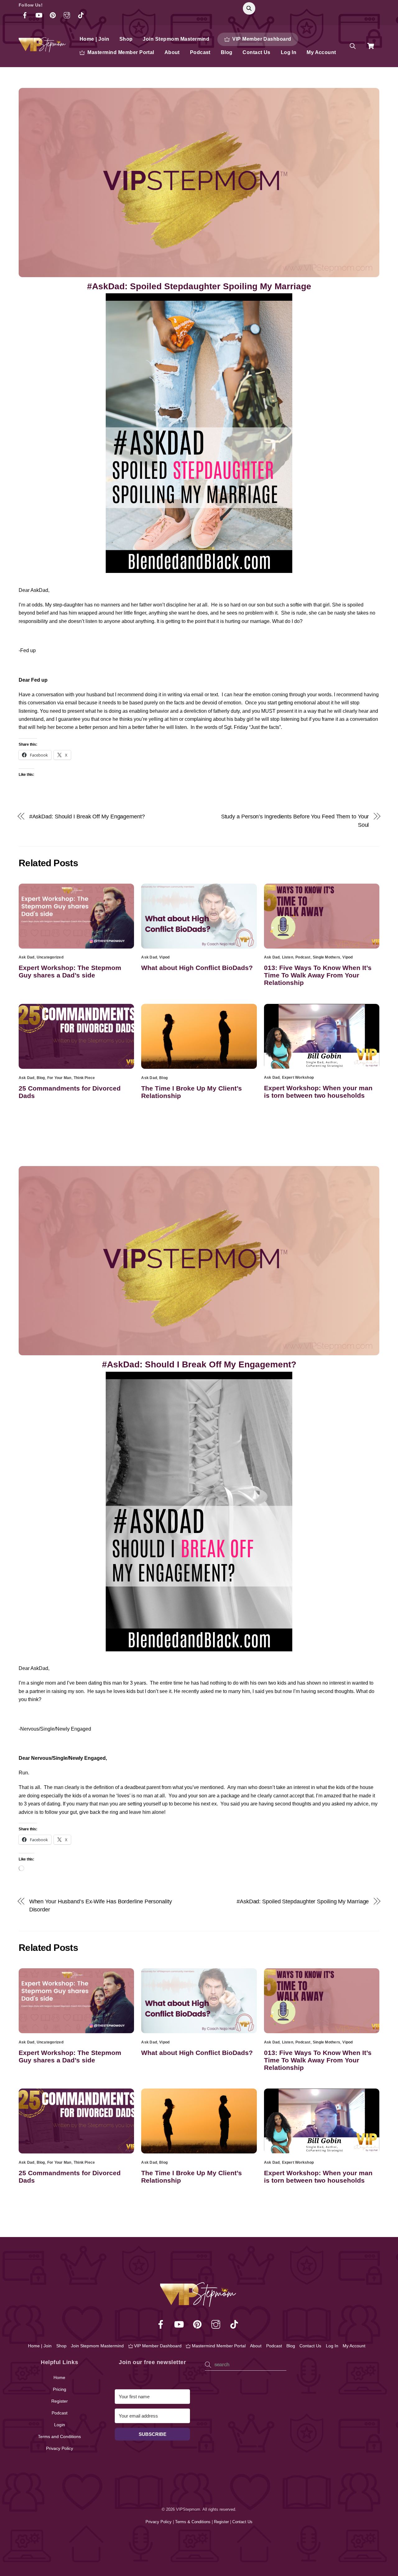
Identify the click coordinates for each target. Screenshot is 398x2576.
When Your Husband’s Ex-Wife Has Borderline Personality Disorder (101, 1905)
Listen (288, 957)
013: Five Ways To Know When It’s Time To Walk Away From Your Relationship (318, 975)
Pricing (60, 2389)
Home (59, 2377)
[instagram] (217, 2325)
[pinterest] (199, 2325)
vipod (164, 957)
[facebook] (162, 2325)
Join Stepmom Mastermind (176, 39)
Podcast (200, 52)
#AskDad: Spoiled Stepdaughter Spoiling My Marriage (199, 286)
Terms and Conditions (59, 2436)
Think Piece (84, 1078)
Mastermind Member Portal (120, 52)
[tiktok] (235, 2325)
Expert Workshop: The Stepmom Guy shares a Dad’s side (70, 971)
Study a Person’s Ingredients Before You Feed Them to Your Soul (295, 820)
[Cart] (371, 46)
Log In (289, 52)
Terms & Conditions (193, 2522)
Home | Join (94, 39)
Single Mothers (326, 957)
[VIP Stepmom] (43, 50)
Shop (126, 39)
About (172, 52)
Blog (227, 52)
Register (60, 2401)
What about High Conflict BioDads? (197, 968)
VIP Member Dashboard (261, 39)
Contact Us (257, 52)
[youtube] (180, 2325)
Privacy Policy (60, 2448)
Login (60, 2425)
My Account (321, 52)
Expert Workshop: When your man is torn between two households (318, 1092)
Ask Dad (27, 957)
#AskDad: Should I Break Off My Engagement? (87, 816)
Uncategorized (50, 957)
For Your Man (59, 1078)
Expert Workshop (298, 1078)
